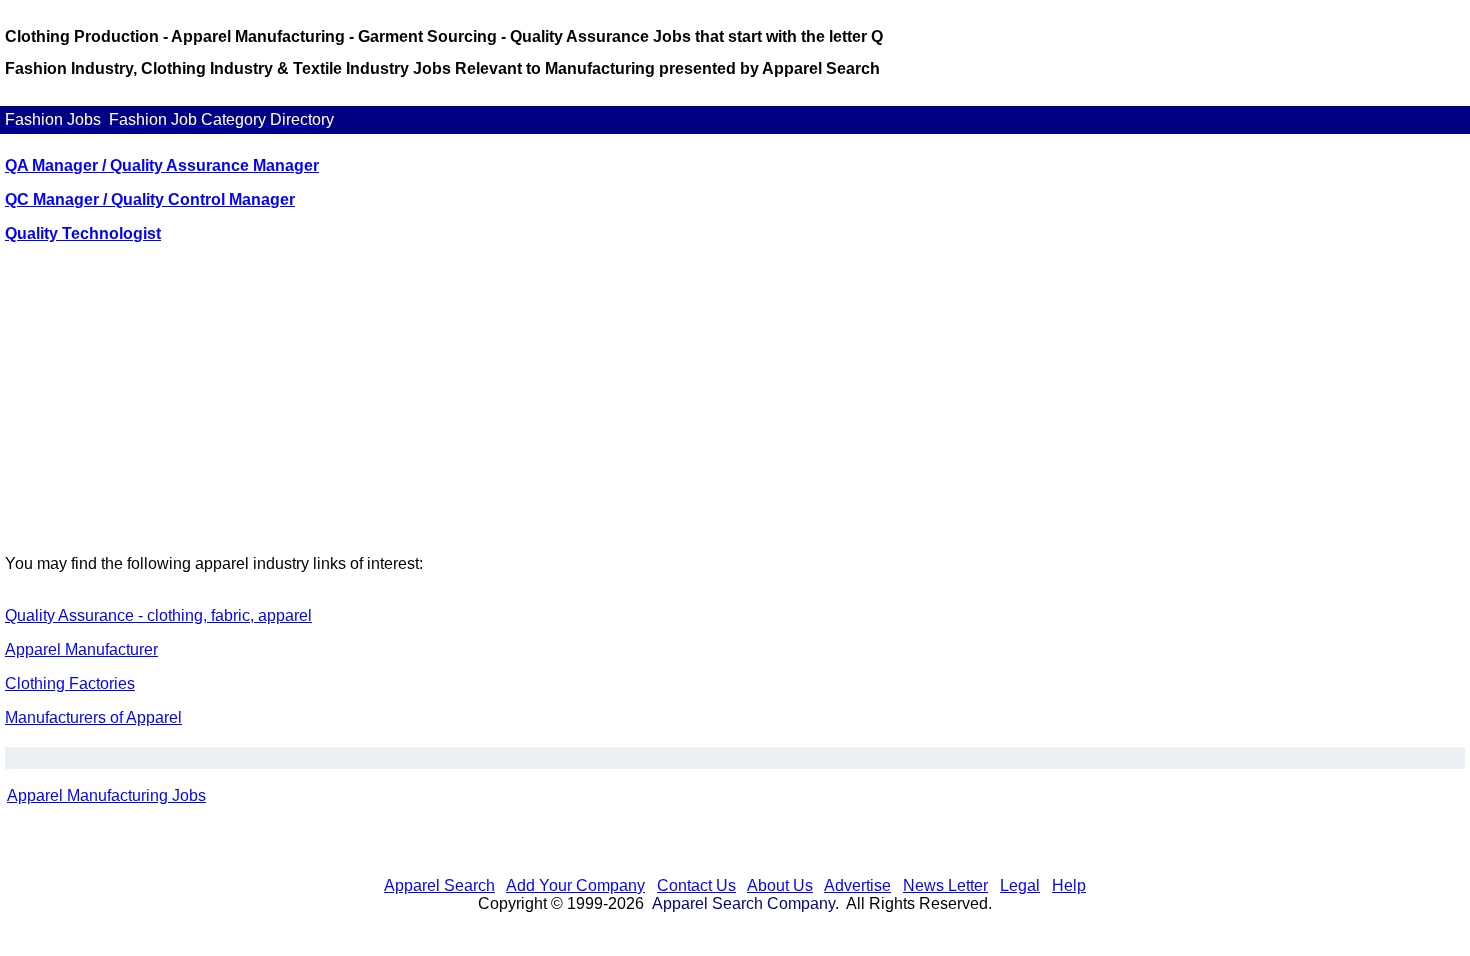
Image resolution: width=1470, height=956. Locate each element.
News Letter (945, 885)
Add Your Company (575, 885)
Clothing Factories (70, 683)
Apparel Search (439, 885)
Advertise (857, 885)
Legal (1020, 885)
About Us (780, 885)
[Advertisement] (735, 399)
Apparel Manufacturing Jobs (106, 795)
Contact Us (696, 885)
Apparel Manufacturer (81, 649)
